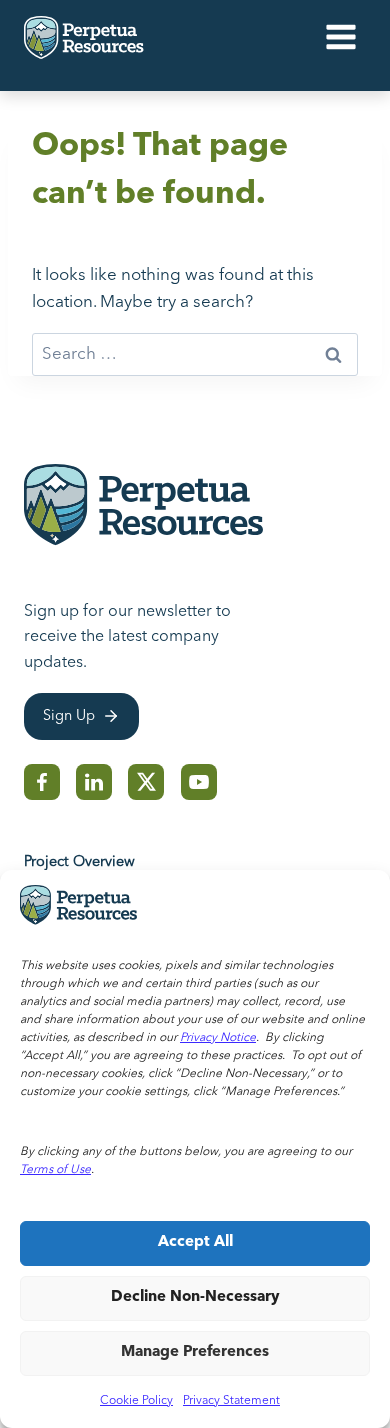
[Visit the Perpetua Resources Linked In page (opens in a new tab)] (94, 782)
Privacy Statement (231, 1401)
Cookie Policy (136, 1401)
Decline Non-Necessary (195, 1297)
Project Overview (79, 862)
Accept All (195, 1242)
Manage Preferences (195, 1352)
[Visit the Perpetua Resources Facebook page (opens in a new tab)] (42, 782)
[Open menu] (340, 37)
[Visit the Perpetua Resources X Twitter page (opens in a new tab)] (146, 782)
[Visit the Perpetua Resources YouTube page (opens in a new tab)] (199, 782)
